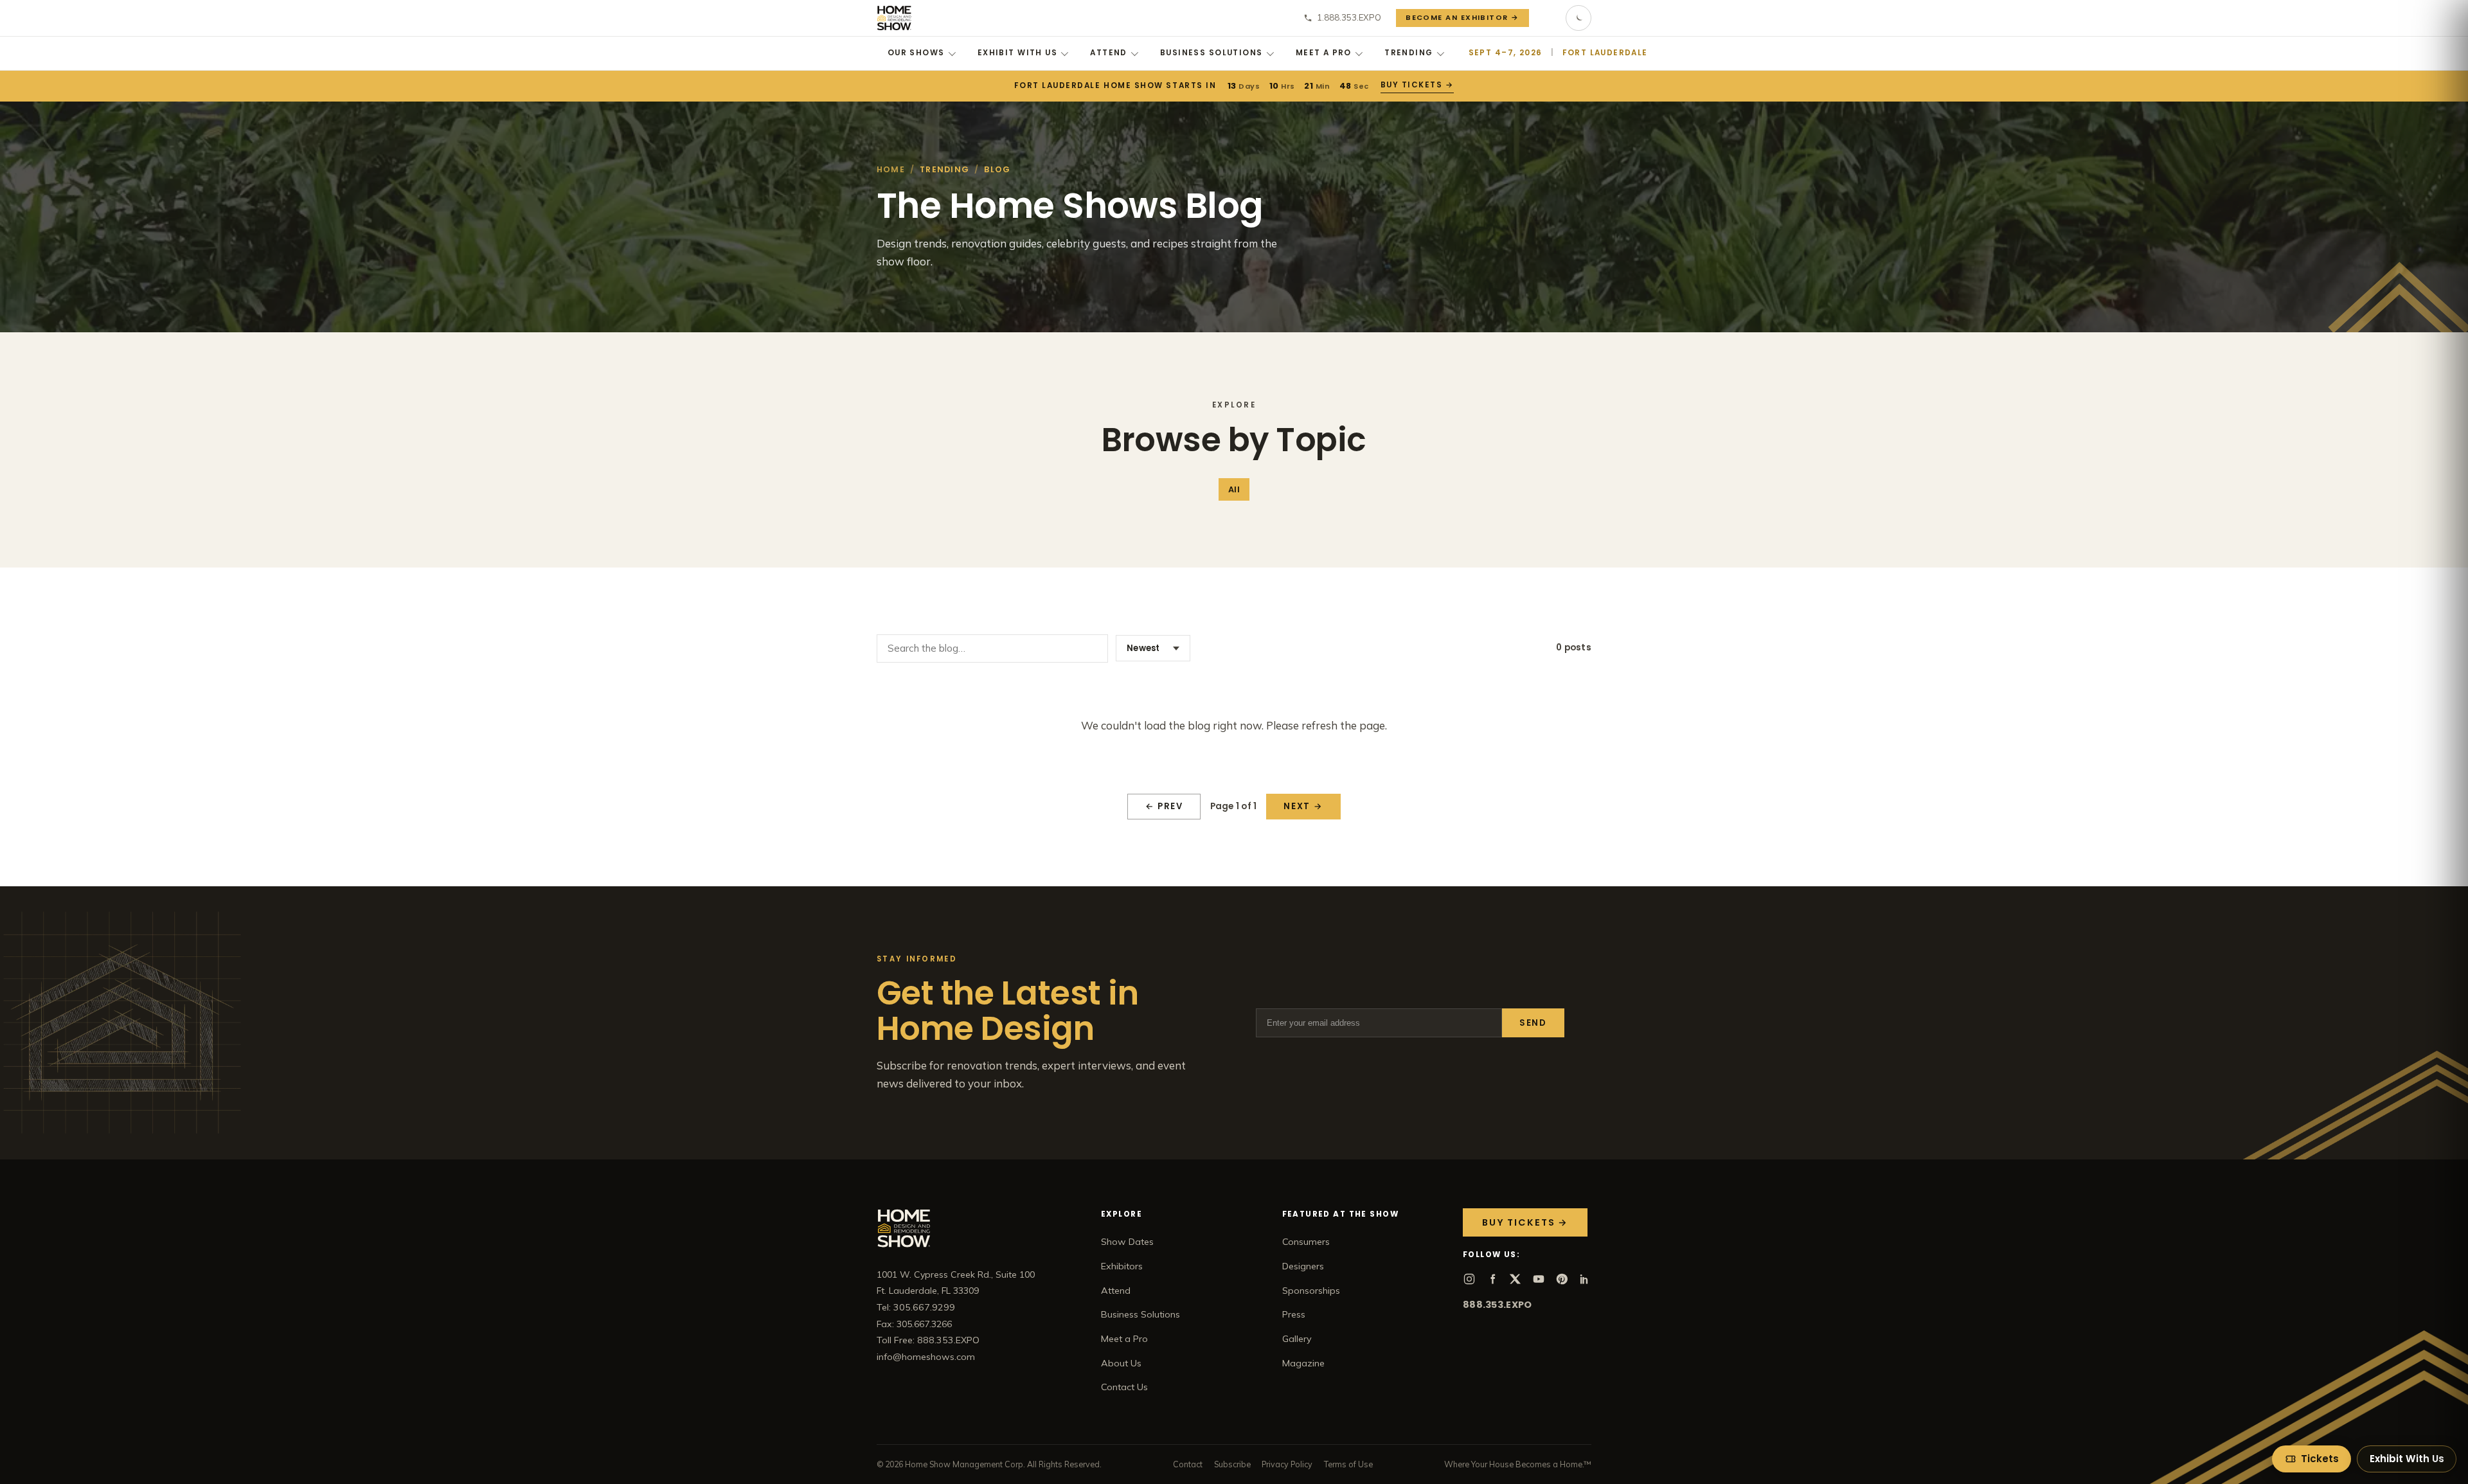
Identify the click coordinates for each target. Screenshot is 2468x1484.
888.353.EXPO (1497, 1305)
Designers (1303, 1266)
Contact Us (1124, 1387)
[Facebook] (1492, 1279)
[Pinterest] (1562, 1279)
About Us (1121, 1363)
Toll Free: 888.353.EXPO (928, 1340)
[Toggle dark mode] (1578, 18)
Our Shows (916, 53)
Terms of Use (1348, 1464)
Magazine (1303, 1363)
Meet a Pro (1324, 53)
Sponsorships (1311, 1291)
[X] (1516, 1279)
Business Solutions (1212, 53)
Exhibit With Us (1017, 53)
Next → (1303, 806)
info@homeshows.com (926, 1357)
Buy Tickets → (1417, 85)
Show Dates (1127, 1242)
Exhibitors (1122, 1266)
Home (891, 169)
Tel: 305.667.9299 (916, 1307)
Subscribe (1232, 1464)
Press (1294, 1314)
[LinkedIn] (1585, 1279)
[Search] (1548, 18)
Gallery (1297, 1339)
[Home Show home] (894, 18)
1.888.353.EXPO (1349, 17)
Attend (1109, 53)
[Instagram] (1469, 1279)
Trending (1408, 53)
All (1234, 489)
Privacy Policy (1287, 1464)
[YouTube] (1539, 1279)
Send (1533, 1023)
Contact (1188, 1464)
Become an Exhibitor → (1462, 17)
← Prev (1164, 806)
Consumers (1306, 1242)
